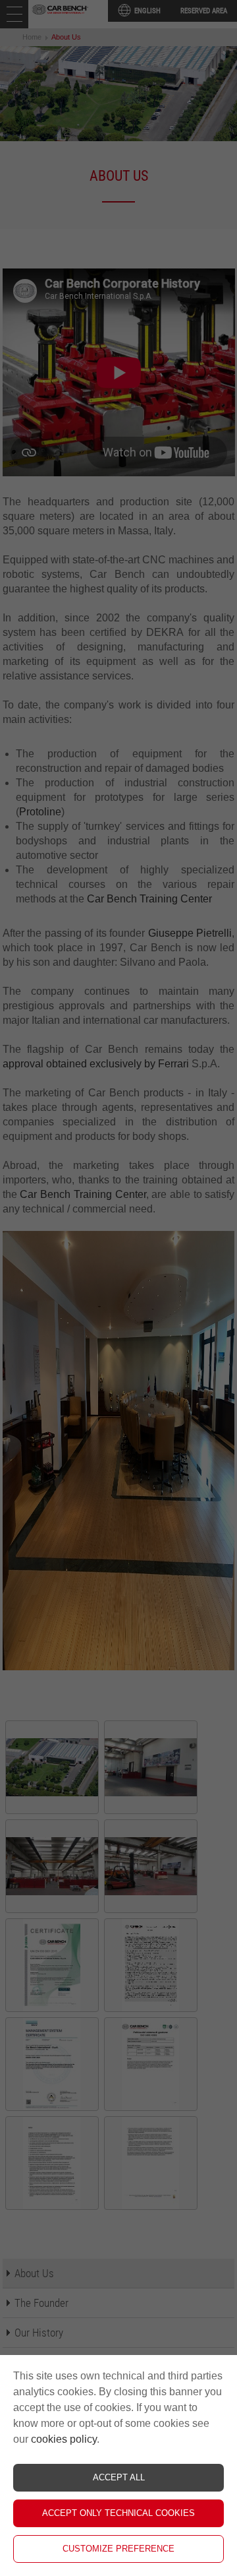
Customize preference (118, 2549)
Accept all (119, 2477)
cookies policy (64, 2439)
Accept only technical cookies (118, 2513)
